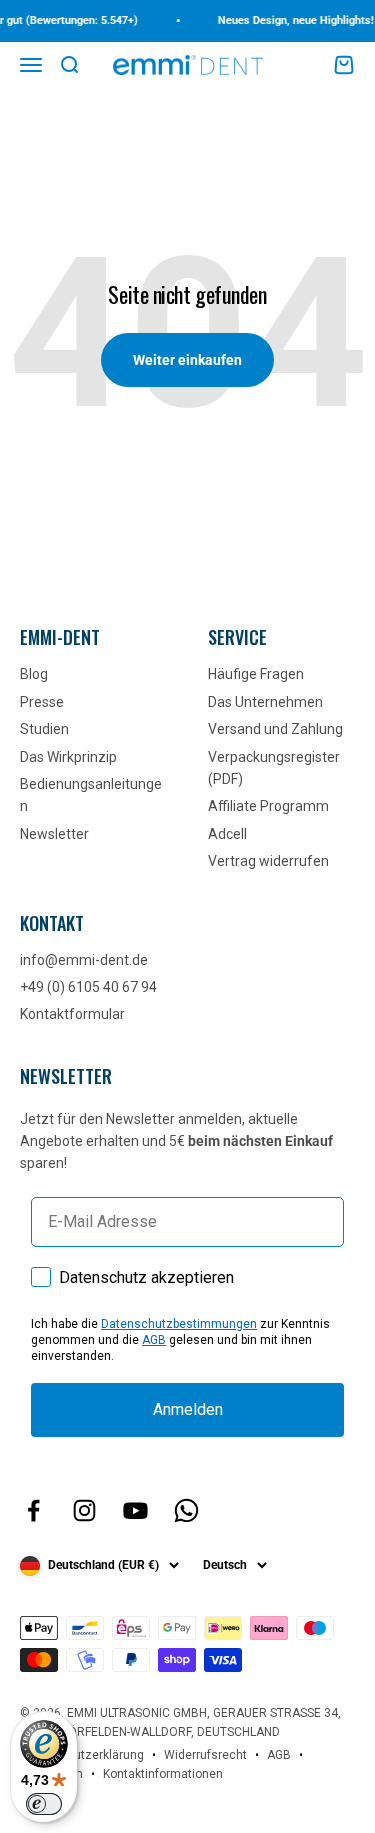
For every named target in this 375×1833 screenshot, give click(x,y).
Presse (42, 702)
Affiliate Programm (268, 806)
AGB (154, 1340)
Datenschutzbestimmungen (179, 1324)
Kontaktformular (72, 1014)
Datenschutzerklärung (82, 1755)
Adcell (227, 834)
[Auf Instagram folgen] (84, 1510)
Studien (44, 729)
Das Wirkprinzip (68, 757)
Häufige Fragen (256, 674)
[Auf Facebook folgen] (33, 1510)
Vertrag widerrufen (268, 861)
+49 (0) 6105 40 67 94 (88, 987)
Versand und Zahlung (275, 729)
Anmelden (188, 1409)
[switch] (44, 1804)
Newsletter (54, 834)
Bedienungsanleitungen (91, 795)
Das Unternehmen (265, 702)
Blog (34, 674)
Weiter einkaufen (187, 360)
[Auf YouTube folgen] (135, 1510)
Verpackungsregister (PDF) (274, 768)
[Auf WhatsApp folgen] (186, 1510)
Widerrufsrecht (205, 1755)
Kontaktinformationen (163, 1774)
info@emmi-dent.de (84, 960)
